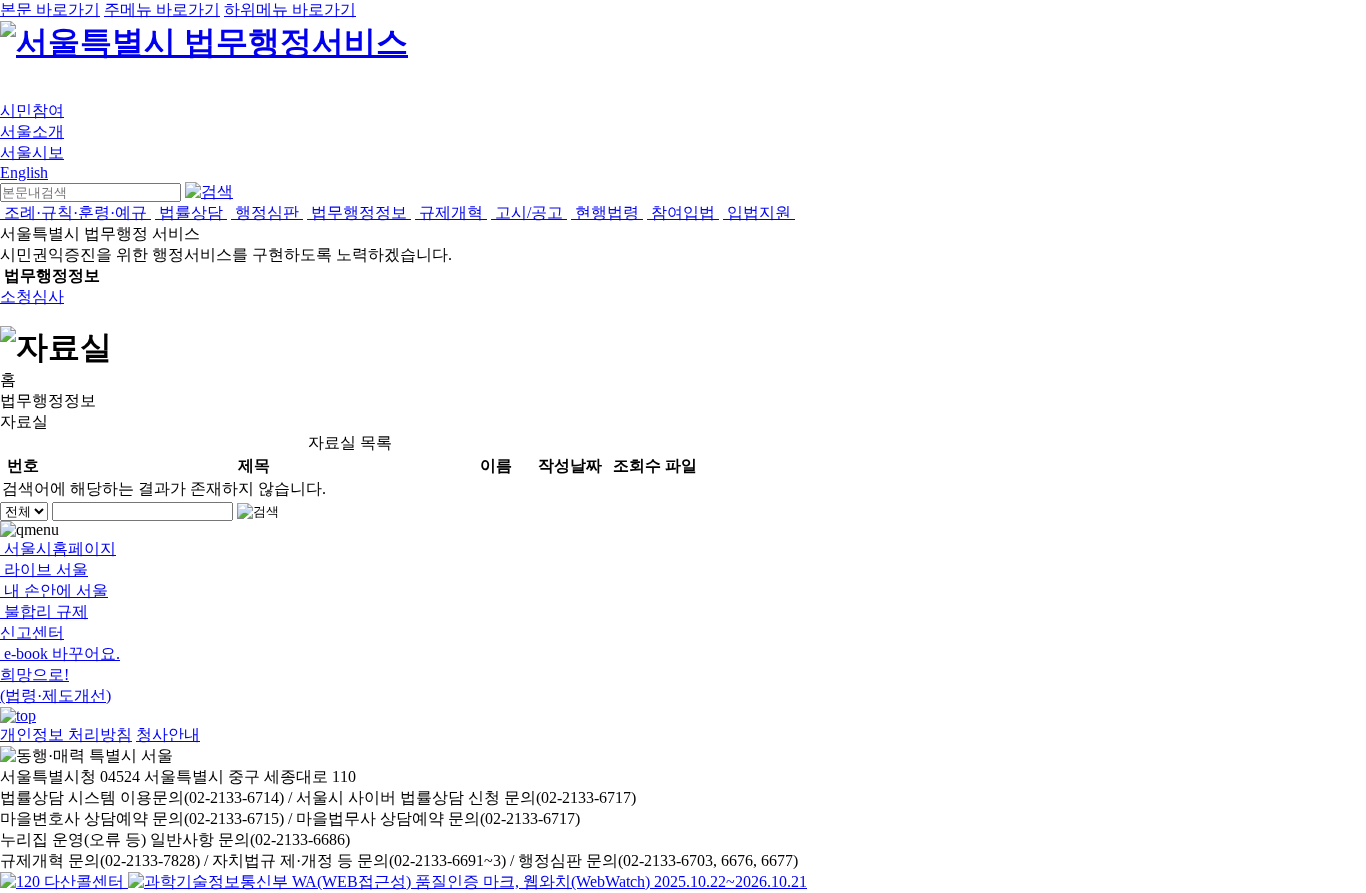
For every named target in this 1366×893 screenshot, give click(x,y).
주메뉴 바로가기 (162, 9)
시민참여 (32, 110)
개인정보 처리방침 (66, 734)
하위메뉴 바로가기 (290, 9)
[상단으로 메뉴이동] (18, 715)
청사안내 (168, 734)
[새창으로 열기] (64, 881)
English (24, 172)
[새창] (467, 881)
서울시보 (32, 152)
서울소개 (32, 131)
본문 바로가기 (50, 9)
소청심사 (32, 296)
